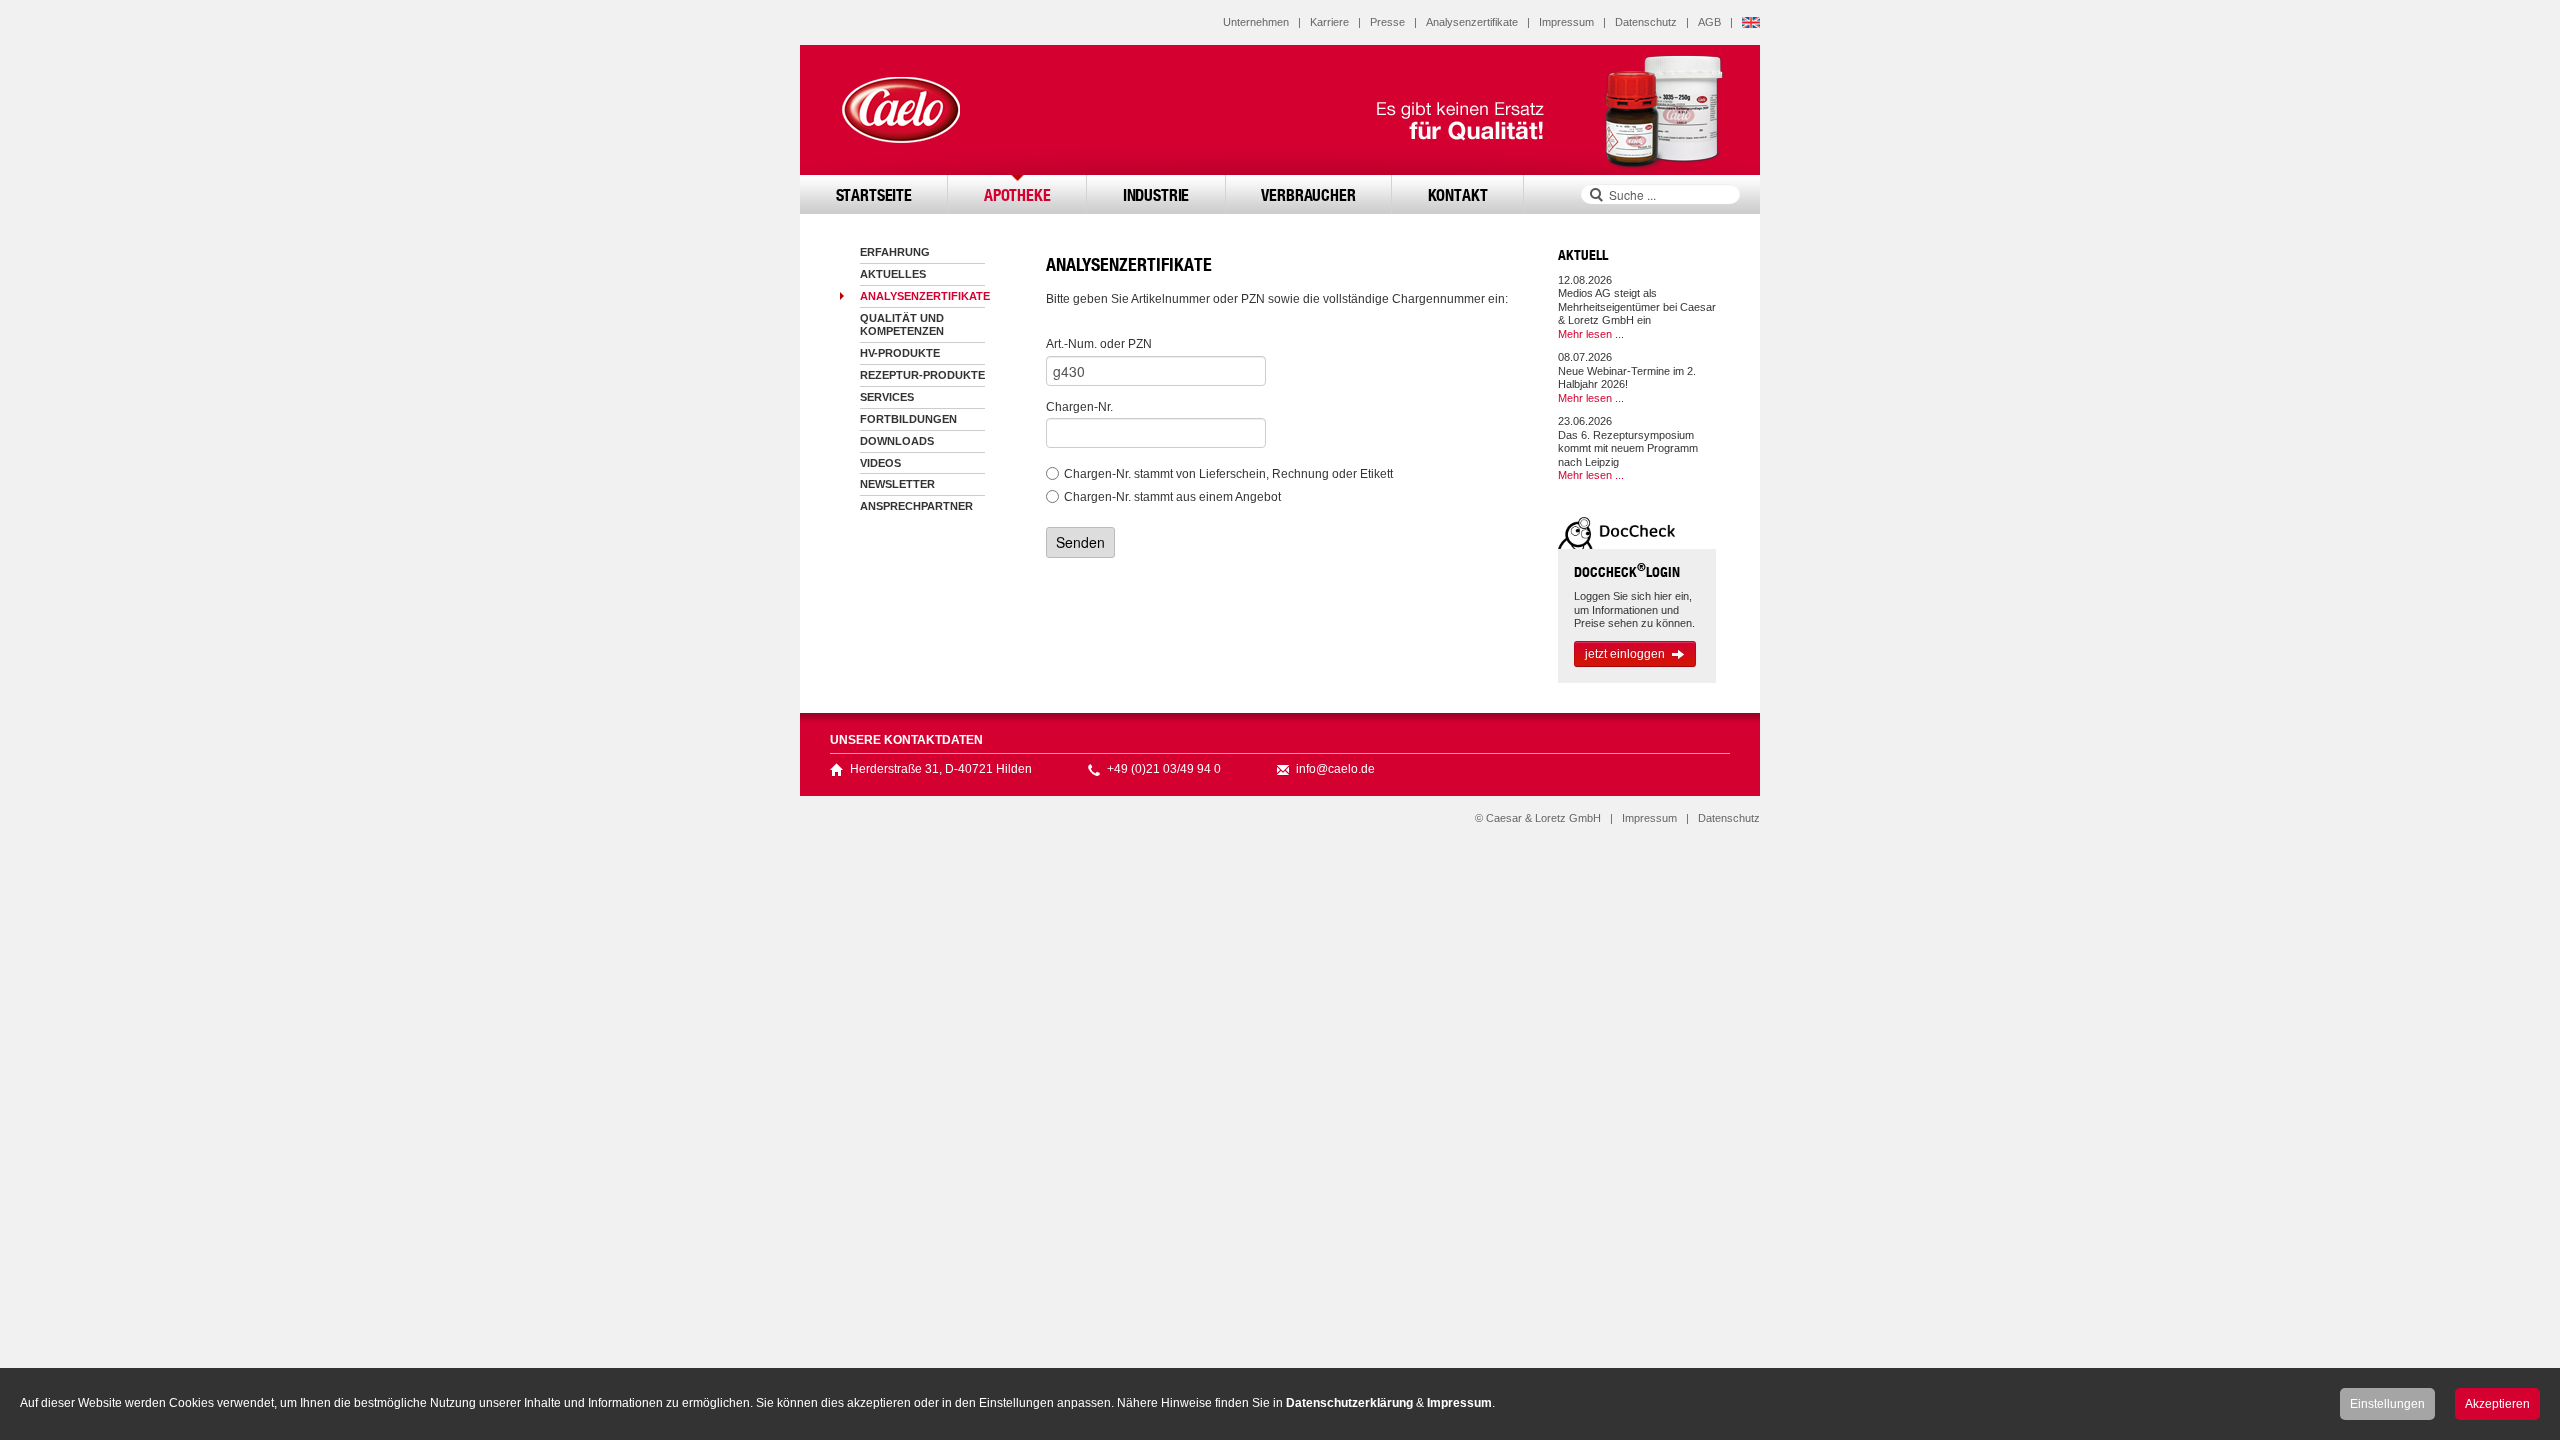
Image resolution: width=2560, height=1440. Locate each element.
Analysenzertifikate (1472, 22)
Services (887, 397)
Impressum (1566, 22)
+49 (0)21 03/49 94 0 (1164, 769)
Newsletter (897, 484)
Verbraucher (1308, 194)
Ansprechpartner (916, 506)
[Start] (900, 110)
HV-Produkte (900, 353)
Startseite (874, 194)
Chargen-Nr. (1079, 407)
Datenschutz (1646, 22)
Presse (1387, 22)
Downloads (897, 441)
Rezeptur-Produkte (922, 375)
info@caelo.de (1335, 769)
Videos (880, 463)
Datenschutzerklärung (1349, 1403)
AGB (1709, 22)
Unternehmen (1256, 22)
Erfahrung (895, 252)
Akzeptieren (2497, 1404)
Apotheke (1017, 194)
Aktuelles (893, 274)
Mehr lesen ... (1591, 334)
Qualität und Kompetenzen (902, 324)
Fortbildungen (908, 419)
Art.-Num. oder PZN (1099, 344)
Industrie (1156, 194)
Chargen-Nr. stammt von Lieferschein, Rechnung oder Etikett (1228, 474)
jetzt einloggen (1625, 654)
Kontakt (1458, 194)
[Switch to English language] (1751, 22)
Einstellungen (2387, 1404)
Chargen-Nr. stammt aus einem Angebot (1172, 497)
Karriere (1329, 22)
